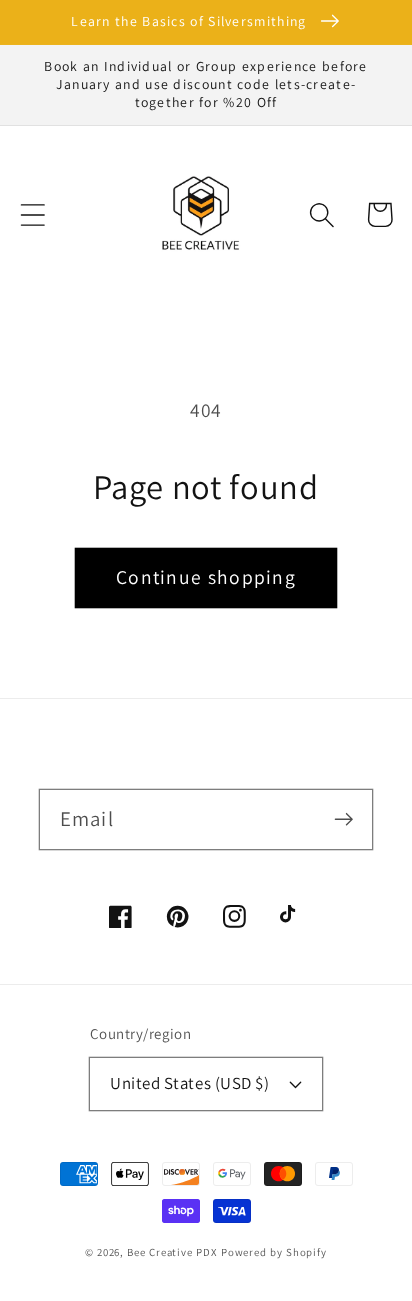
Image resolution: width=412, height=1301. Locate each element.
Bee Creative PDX (172, 1252)
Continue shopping (206, 577)
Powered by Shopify (274, 1252)
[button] (32, 214)
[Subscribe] (343, 818)
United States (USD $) (189, 1083)
